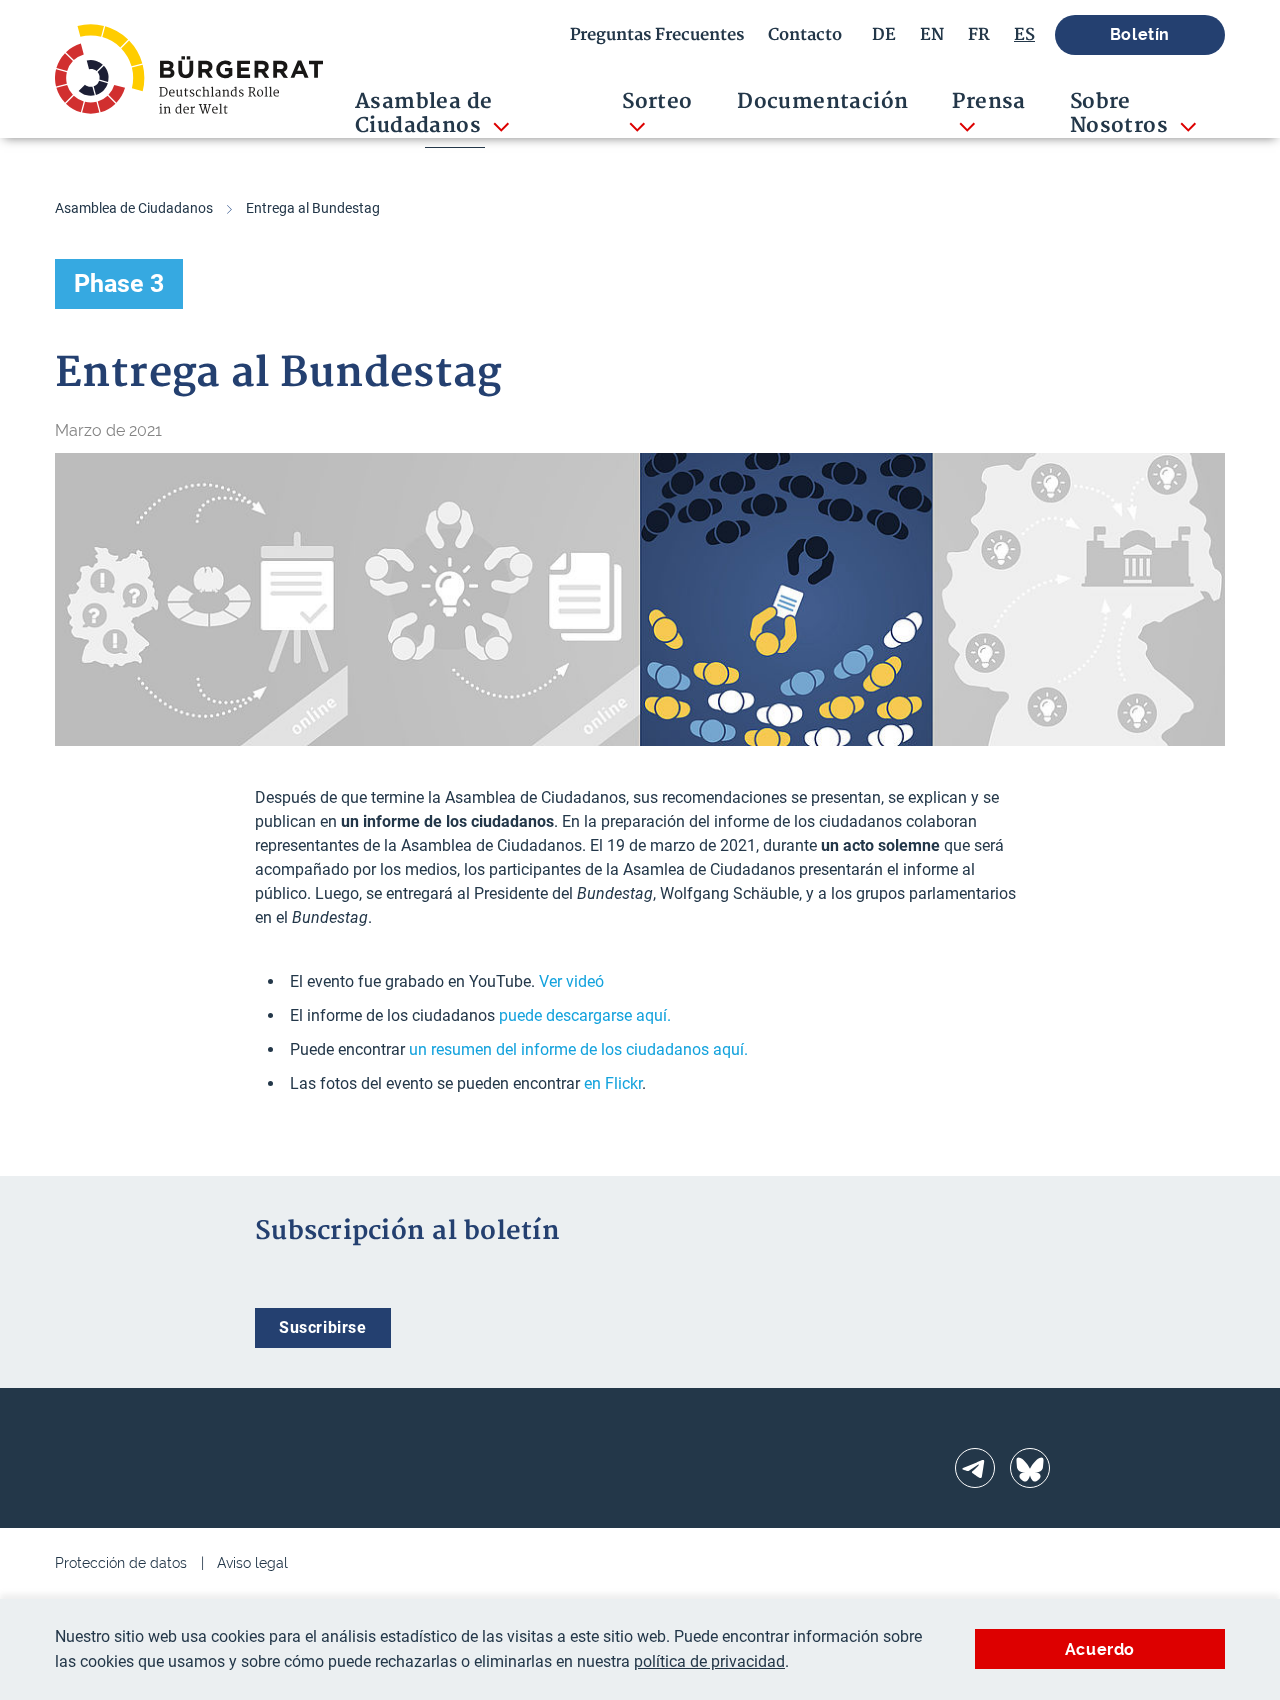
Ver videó (571, 981)
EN (932, 35)
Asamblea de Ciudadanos (134, 208)
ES (1024, 35)
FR (979, 35)
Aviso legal (252, 1563)
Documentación (822, 101)
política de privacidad (709, 1661)
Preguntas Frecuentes (657, 35)
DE (884, 35)
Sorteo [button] (657, 101)
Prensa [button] (988, 101)
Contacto (805, 35)
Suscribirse (323, 1327)
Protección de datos (121, 1563)
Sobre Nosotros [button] (1122, 113)
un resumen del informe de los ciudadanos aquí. (578, 1049)
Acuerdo (1100, 1649)
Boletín (1140, 34)
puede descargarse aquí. (585, 1015)
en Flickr (613, 1083)
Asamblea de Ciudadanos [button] (423, 113)
